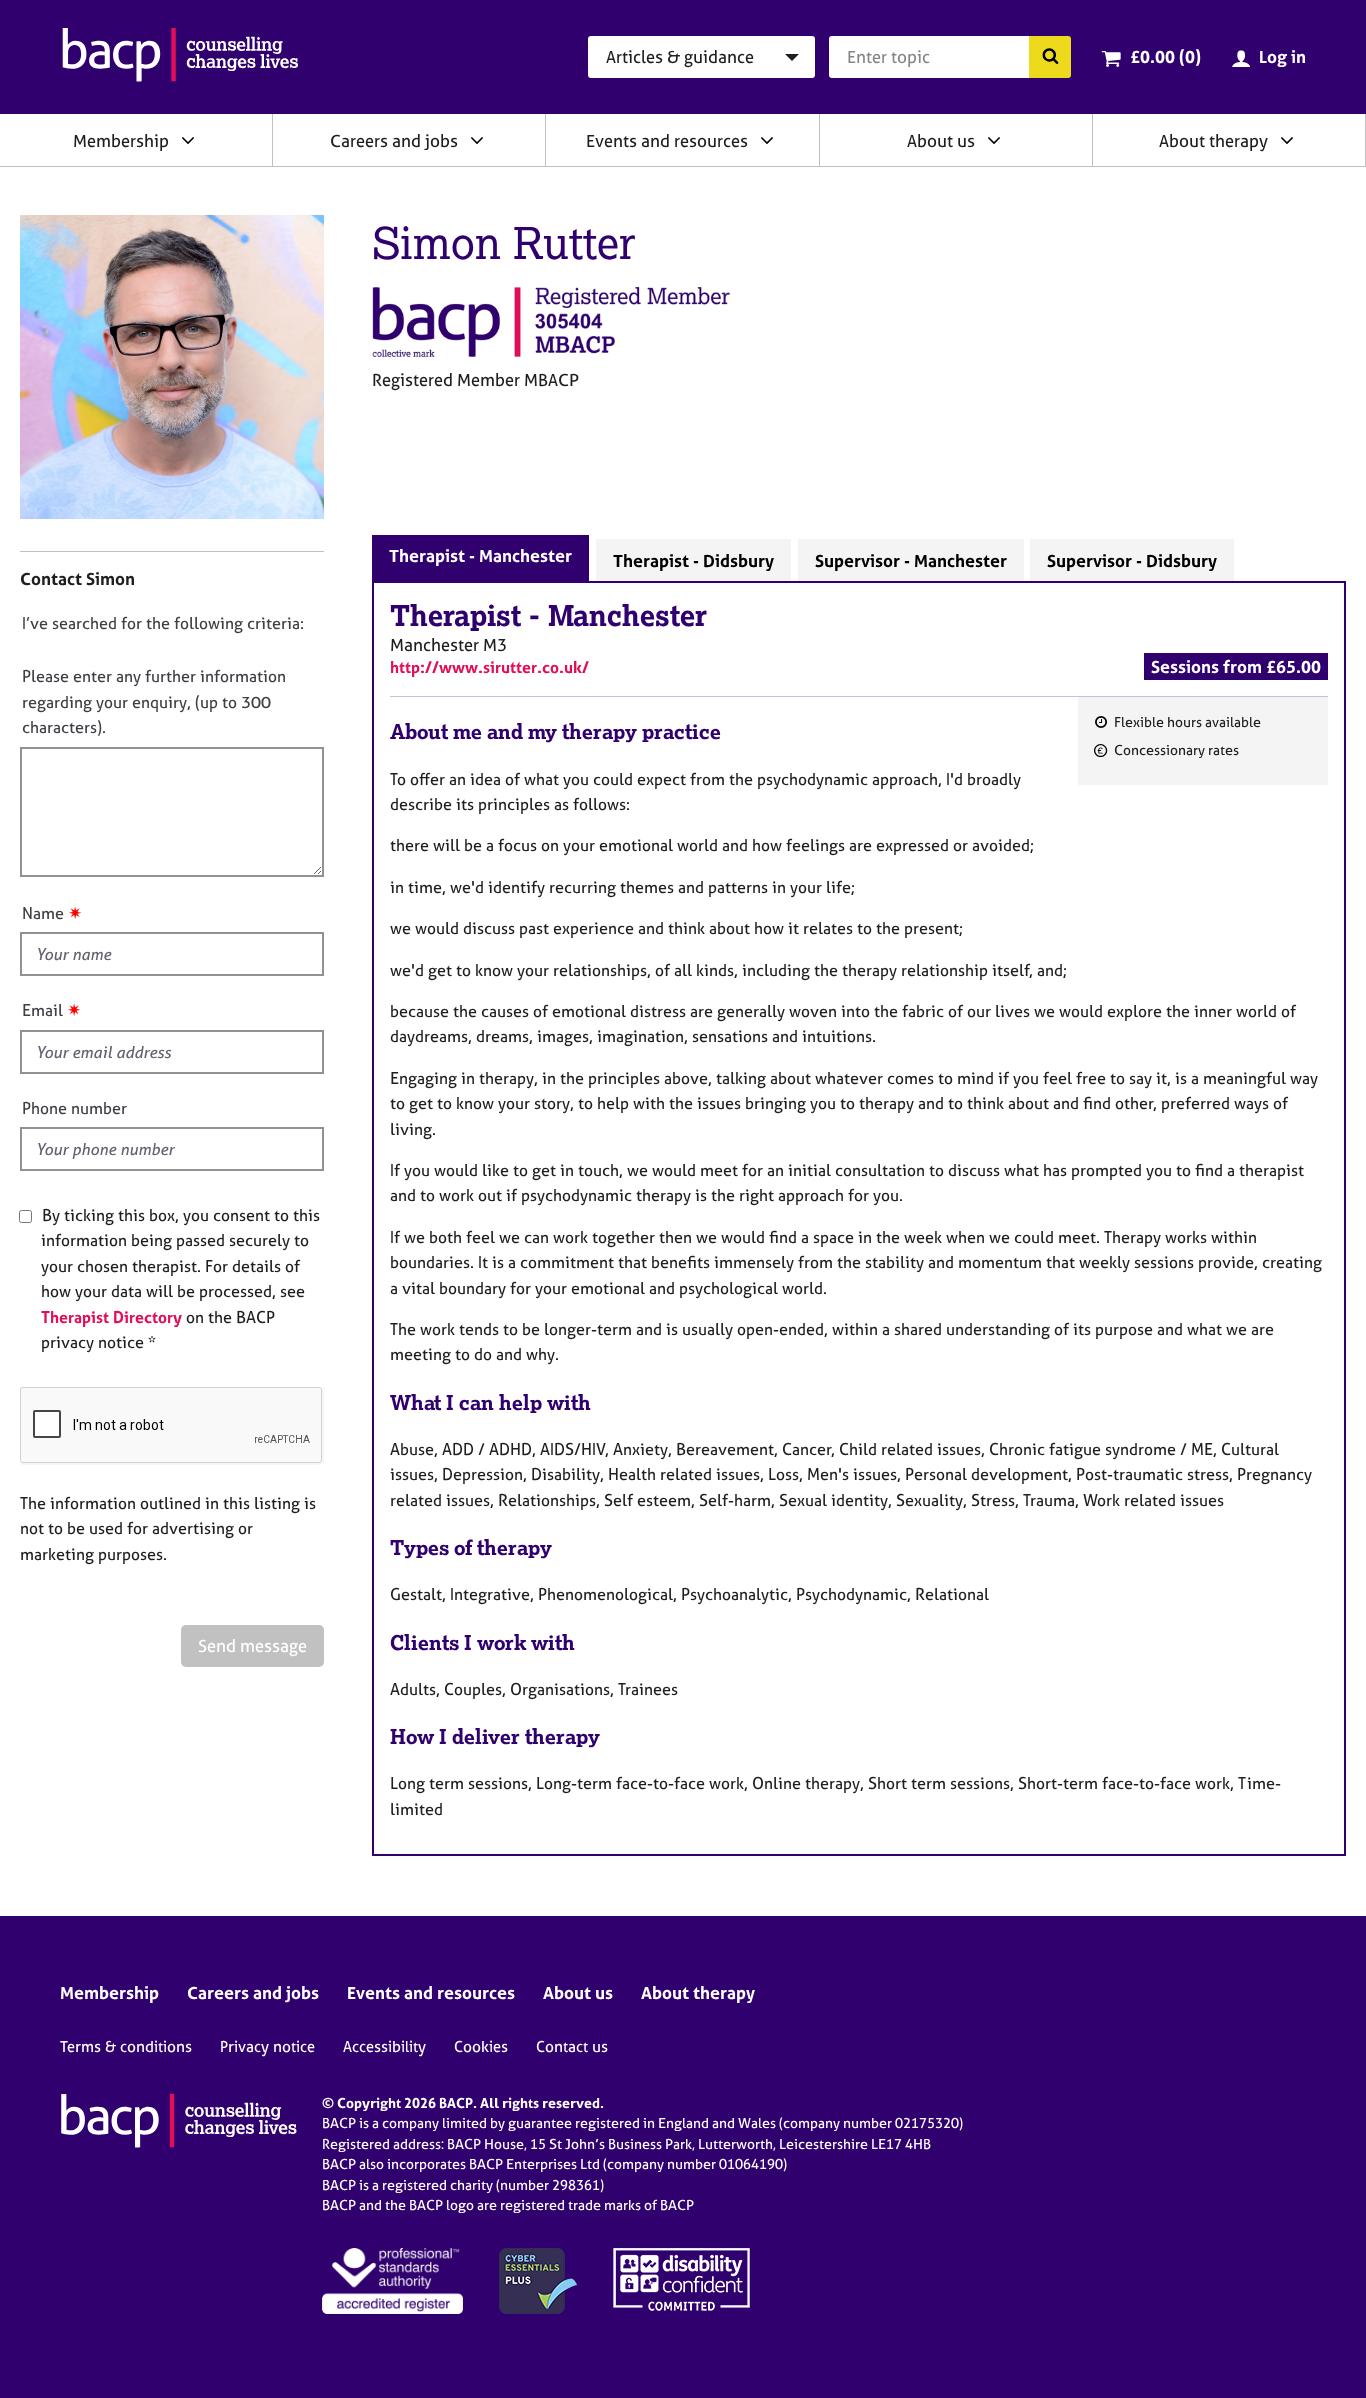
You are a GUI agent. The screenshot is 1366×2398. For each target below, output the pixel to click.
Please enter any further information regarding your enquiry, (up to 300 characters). (154, 701)
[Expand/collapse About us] (994, 140)
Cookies (481, 2046)
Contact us (572, 2046)
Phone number (74, 1108)
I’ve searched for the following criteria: (163, 623)
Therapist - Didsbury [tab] (693, 560)
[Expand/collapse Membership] (188, 140)
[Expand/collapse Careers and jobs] (477, 140)
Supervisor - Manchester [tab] (911, 560)
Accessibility (384, 2046)
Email (42, 1010)
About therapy (1213, 140)
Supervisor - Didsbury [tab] (1132, 560)
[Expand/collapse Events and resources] (767, 140)
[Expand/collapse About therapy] (1287, 140)
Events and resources (667, 140)
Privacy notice (267, 2046)
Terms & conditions (126, 2046)
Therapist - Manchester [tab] (480, 555)
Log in (1282, 56)
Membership (121, 140)
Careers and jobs (394, 140)
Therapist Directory (111, 1317)
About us (941, 140)
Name (43, 913)
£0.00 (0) (1165, 56)
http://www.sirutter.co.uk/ (489, 667)
